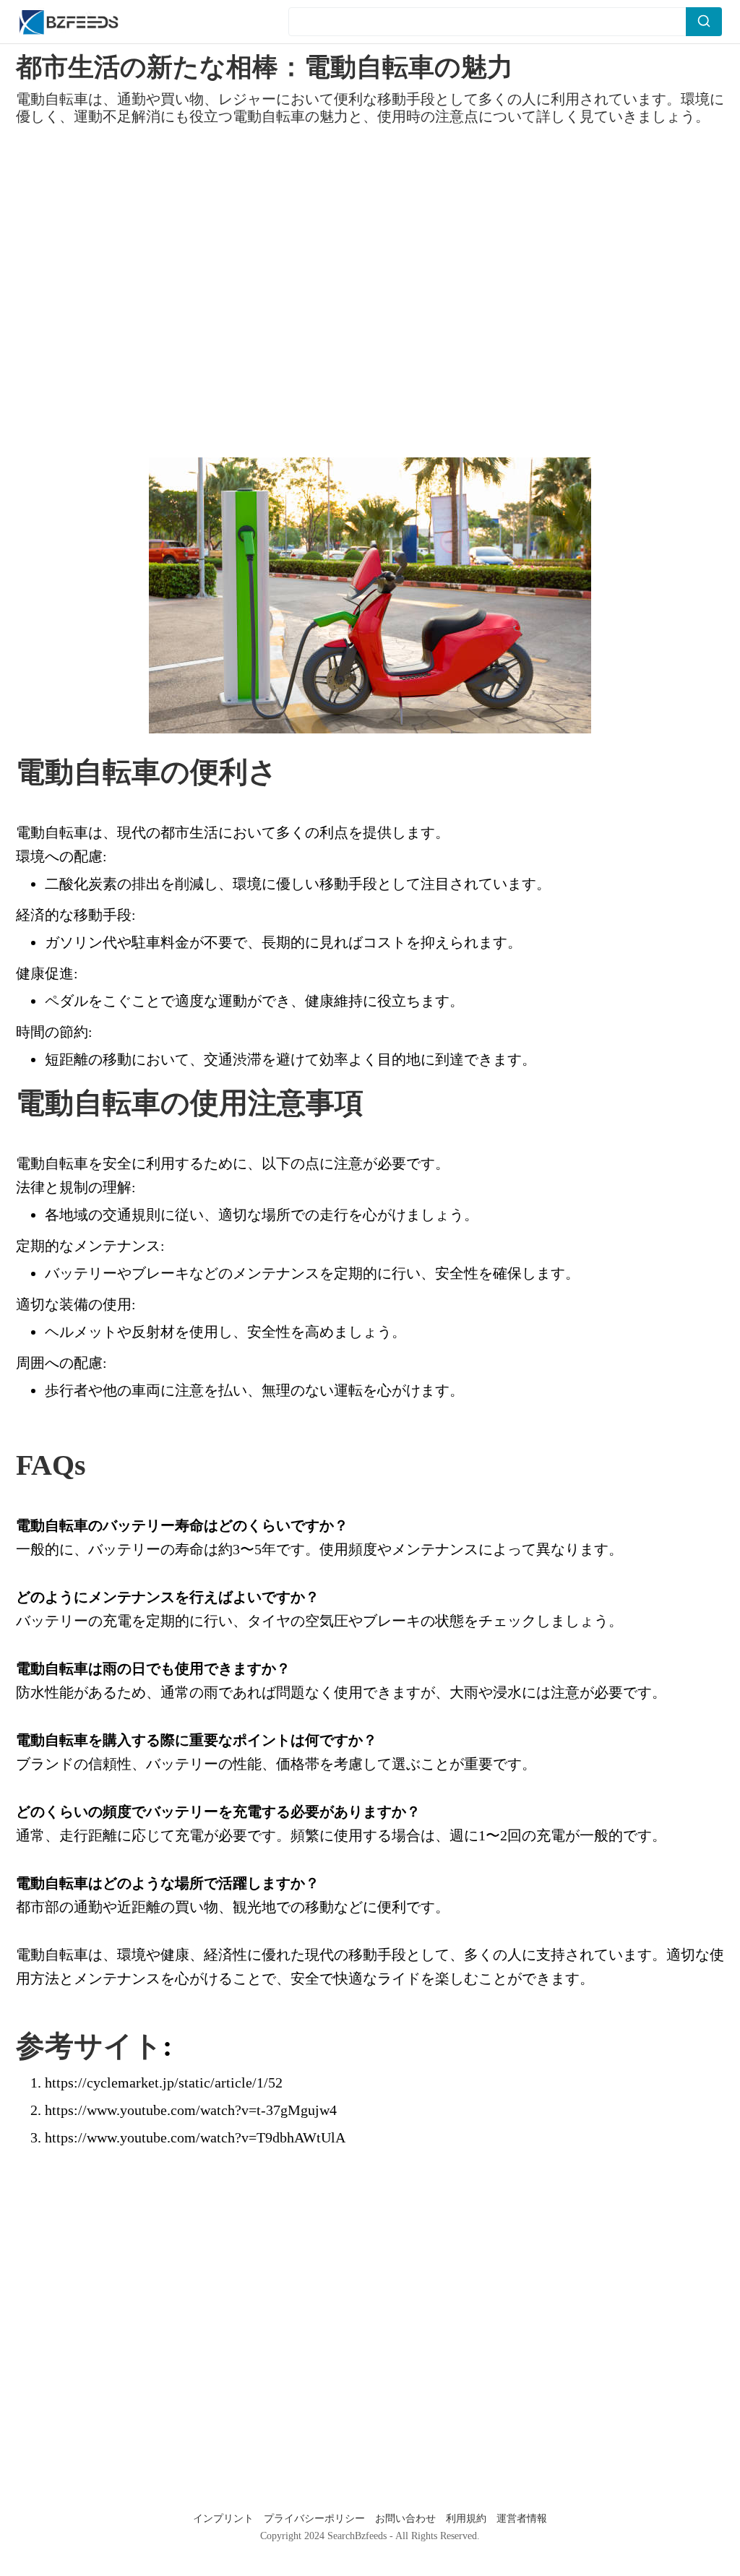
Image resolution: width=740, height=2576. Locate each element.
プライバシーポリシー (316, 2519)
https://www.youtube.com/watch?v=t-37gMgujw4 (191, 2110)
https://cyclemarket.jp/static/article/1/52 (164, 2082)
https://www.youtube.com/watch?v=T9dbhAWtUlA (195, 2137)
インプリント (225, 2519)
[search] (704, 22)
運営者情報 (522, 2519)
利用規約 (468, 2519)
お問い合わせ (407, 2519)
